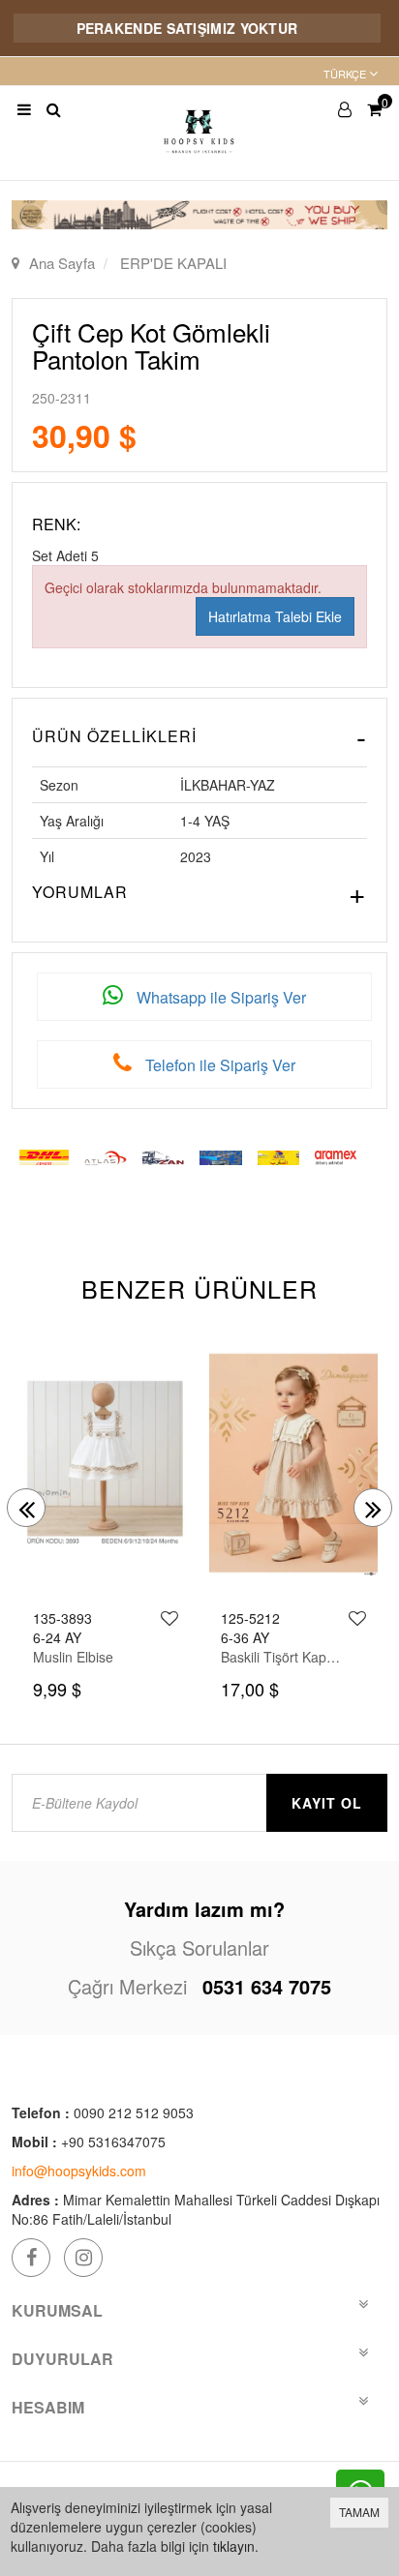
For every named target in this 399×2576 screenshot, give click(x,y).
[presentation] (26, 1508)
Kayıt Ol (327, 1803)
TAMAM (359, 2512)
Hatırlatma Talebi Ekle (275, 616)
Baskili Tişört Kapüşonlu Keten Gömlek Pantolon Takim (95, 1657)
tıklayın (234, 2546)
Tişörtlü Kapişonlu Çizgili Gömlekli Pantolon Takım (283, 1657)
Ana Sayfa (62, 263)
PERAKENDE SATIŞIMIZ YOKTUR (165, 28)
